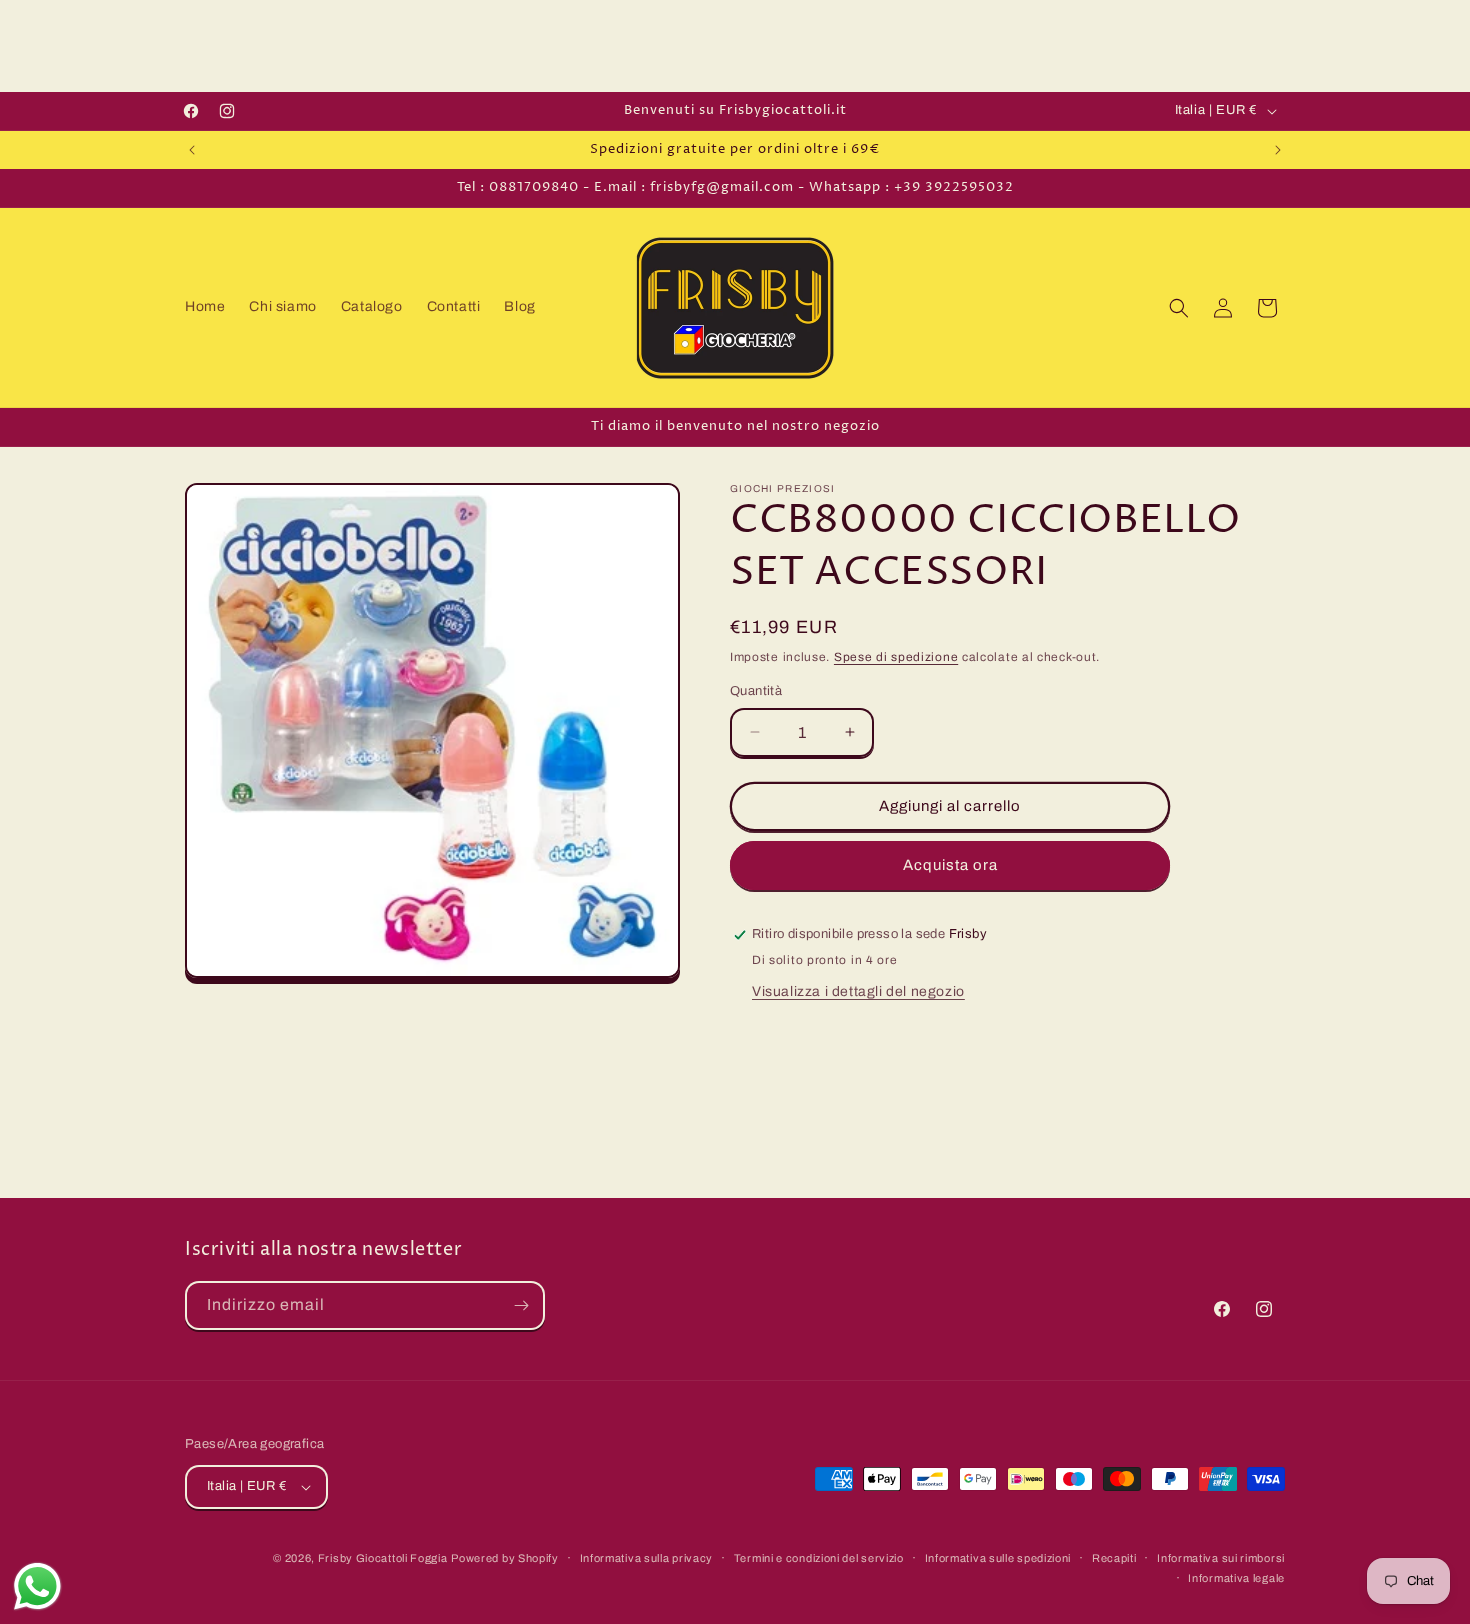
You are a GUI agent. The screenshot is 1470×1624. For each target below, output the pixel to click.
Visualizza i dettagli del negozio (858, 991)
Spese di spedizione (896, 657)
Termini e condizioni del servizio (819, 1558)
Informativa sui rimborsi (1221, 1558)
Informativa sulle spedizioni (998, 1558)
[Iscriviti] (521, 1305)
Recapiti (1114, 1558)
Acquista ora (950, 865)
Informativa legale (1236, 1578)
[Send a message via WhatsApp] (37, 1586)
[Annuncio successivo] (1278, 150)
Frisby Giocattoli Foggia (383, 1558)
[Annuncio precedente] (192, 150)
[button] (1179, 308)
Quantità (756, 691)
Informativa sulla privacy (647, 1558)
